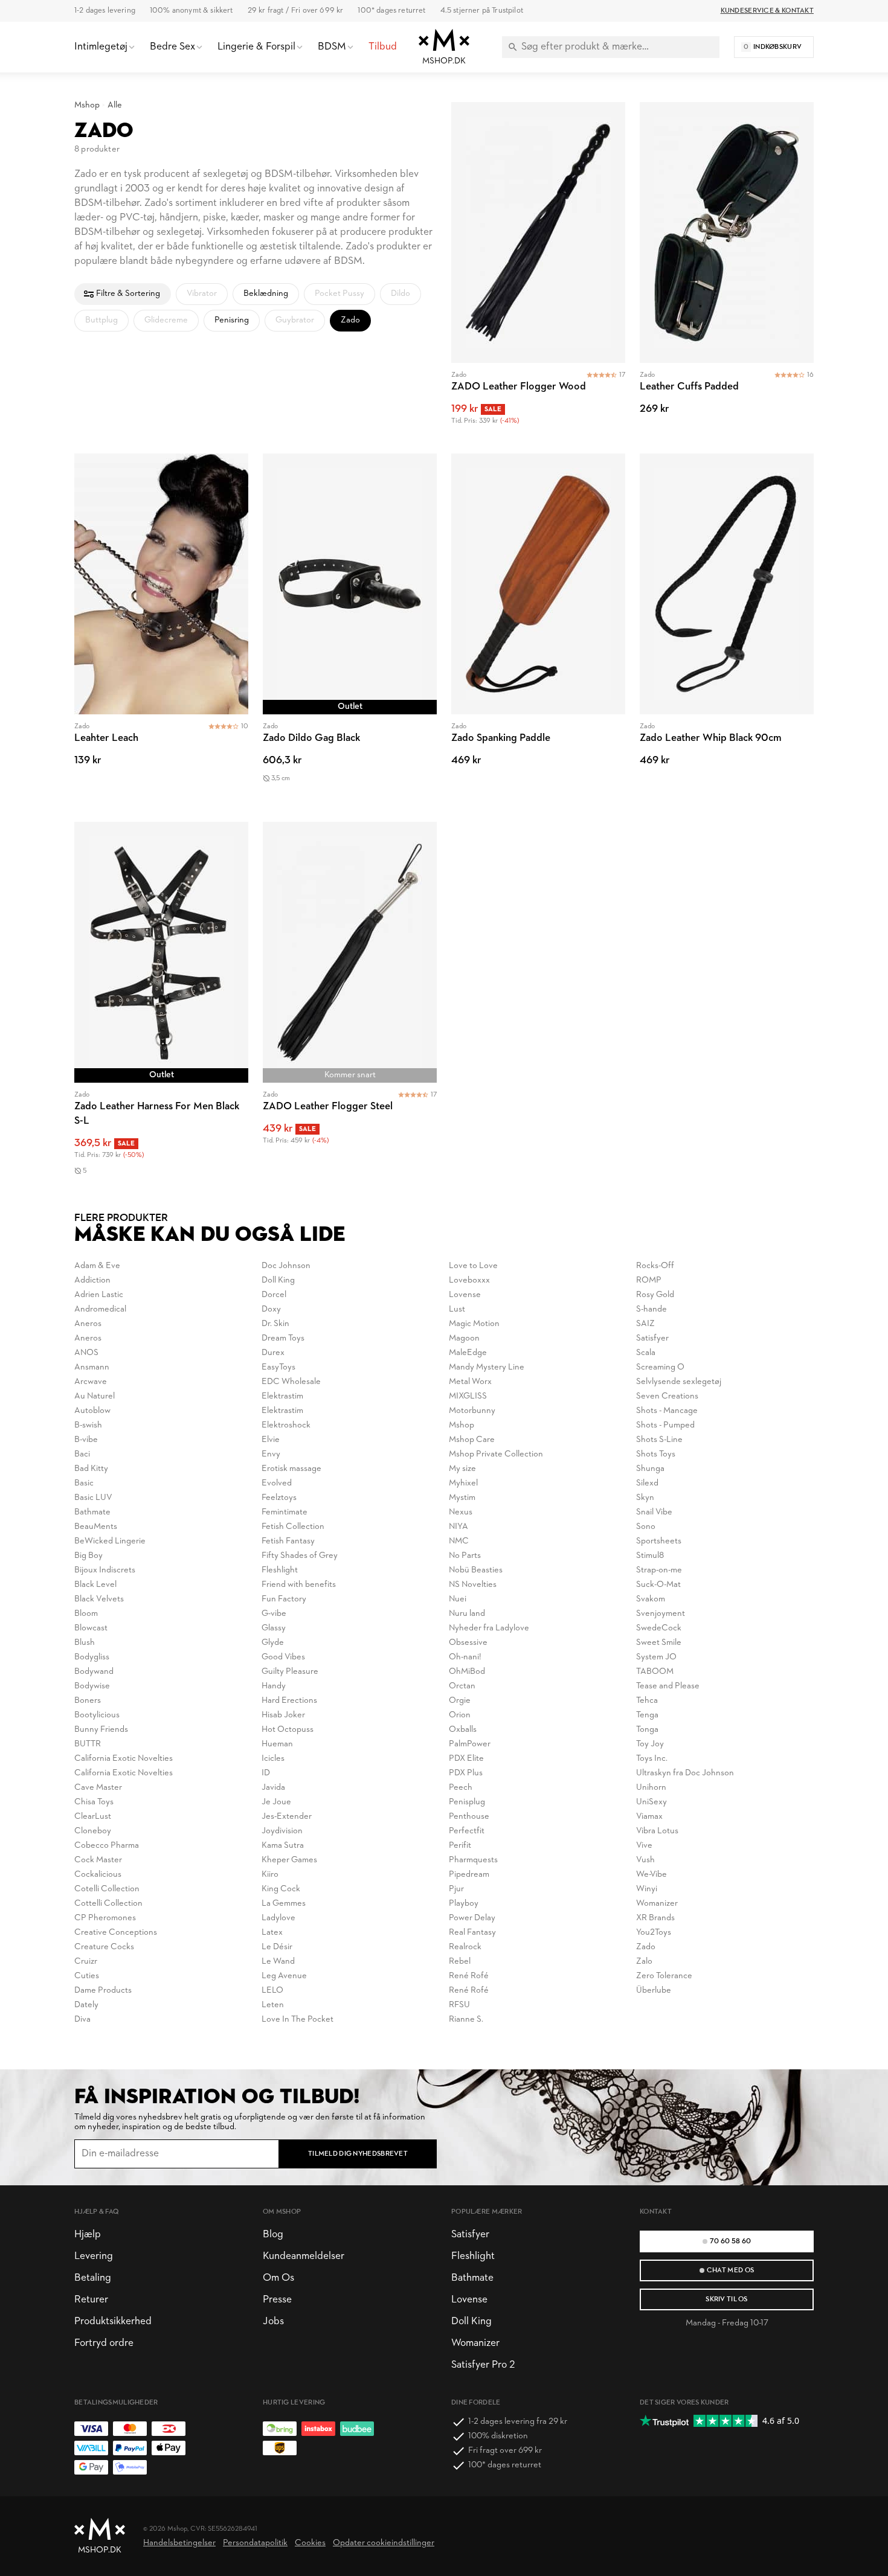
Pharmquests (473, 1860)
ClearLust (93, 1817)
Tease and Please (668, 1686)
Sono (646, 1527)
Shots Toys (656, 1454)
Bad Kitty (91, 1469)
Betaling (93, 2278)
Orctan (462, 1686)
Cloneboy (93, 1831)
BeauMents (96, 1527)
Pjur (456, 1889)
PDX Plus (466, 1773)
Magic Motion (474, 1324)
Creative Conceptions (116, 1933)
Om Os (278, 2278)
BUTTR (88, 1744)
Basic (84, 1483)
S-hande (652, 1309)
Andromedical (100, 1309)
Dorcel (274, 1295)
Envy (271, 1454)
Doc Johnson (286, 1266)
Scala (646, 1353)
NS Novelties (473, 1585)
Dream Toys (283, 1338)
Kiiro (270, 1875)
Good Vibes (283, 1657)
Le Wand (278, 1962)
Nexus (461, 1512)
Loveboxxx (469, 1280)
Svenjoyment (661, 1614)
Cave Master (98, 1788)
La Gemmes (284, 1904)
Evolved (277, 1483)
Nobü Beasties (476, 1570)
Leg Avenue (284, 1976)
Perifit (460, 1846)
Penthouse (469, 1817)
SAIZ (645, 1324)
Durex (273, 1353)
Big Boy (88, 1556)
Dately (86, 2005)
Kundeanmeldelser (304, 2256)
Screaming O (660, 1367)
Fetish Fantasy (288, 1541)
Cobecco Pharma (107, 1846)
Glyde (273, 1643)
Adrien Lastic (99, 1295)
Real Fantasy (472, 1933)
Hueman (277, 1744)
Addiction (92, 1280)
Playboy (464, 1904)
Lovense (465, 1295)
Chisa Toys (94, 1802)
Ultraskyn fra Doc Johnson (685, 1773)
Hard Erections (289, 1701)
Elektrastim (282, 1396)
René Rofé (469, 1976)
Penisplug (467, 1802)
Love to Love (473, 1266)
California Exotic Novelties (124, 1759)
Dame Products (103, 1991)
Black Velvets (99, 1599)
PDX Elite (466, 1759)
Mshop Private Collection (496, 1454)
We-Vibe (652, 1875)
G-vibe (274, 1614)
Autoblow (92, 1411)
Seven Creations (667, 1396)
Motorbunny (472, 1411)
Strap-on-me (659, 1570)
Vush (645, 1860)
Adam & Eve (97, 1266)
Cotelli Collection (107, 1889)
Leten (273, 2005)
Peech (461, 1788)
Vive (644, 1846)
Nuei (458, 1599)
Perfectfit (467, 1831)
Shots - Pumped (665, 1425)
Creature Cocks (104, 1947)
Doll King (278, 1280)
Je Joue (276, 1802)
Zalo (644, 1962)
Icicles (273, 1759)
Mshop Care (472, 1440)
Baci (82, 1454)
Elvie (271, 1440)
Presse (277, 2300)
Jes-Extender (287, 1817)
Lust (457, 1309)
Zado (646, 1947)
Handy (274, 1686)
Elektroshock (286, 1425)
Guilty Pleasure (290, 1672)
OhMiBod (467, 1672)
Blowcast (91, 1628)
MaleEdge (468, 1353)
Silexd (647, 1483)
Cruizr (86, 1962)
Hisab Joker (283, 1715)
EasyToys (278, 1367)
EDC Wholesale (291, 1382)
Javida (273, 1788)
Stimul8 (650, 1556)
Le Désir (277, 1947)
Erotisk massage (291, 1469)
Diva (82, 2020)
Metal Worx (470, 1382)
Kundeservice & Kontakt (767, 11)
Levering (94, 2256)
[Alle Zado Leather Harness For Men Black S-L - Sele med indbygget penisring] (161, 1011)
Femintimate (285, 1512)
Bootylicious (97, 1715)
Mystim (462, 1498)
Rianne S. (466, 2020)
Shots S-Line (659, 1440)
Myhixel (463, 1483)
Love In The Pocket (298, 2020)
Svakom (651, 1599)
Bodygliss (92, 1657)
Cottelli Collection (108, 1904)
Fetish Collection (293, 1527)
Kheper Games (289, 1860)
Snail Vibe (654, 1512)
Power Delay (472, 1918)
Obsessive (468, 1643)
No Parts (465, 1556)
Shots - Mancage (667, 1411)
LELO (272, 1991)
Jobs (273, 2321)
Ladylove (278, 1918)
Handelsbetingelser (179, 2543)
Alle (115, 105)
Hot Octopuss (288, 1730)
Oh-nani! (465, 1657)
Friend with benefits (299, 1585)
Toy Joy (650, 1744)
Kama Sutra (283, 1846)
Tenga (647, 1715)
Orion (460, 1715)
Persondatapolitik (255, 2543)
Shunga (650, 1469)
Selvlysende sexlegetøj (679, 1382)
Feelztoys (279, 1498)
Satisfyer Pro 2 (483, 2365)
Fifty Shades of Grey (300, 1556)
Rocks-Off (655, 1266)
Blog (273, 2235)
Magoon (464, 1338)
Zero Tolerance (664, 1976)
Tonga (647, 1730)
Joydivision (282, 1831)
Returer (91, 2300)
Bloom (86, 1614)
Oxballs (463, 1730)
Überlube (654, 1991)
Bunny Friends (101, 1730)
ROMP (649, 1280)
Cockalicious (98, 1875)
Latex (272, 1933)
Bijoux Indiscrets (105, 1570)
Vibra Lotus (657, 1831)
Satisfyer (652, 1338)
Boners (88, 1701)
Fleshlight (280, 1570)
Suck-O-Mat (658, 1585)
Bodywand (94, 1672)
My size (462, 1469)
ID (266, 1773)
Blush (85, 1643)
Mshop (87, 105)
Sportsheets (659, 1541)
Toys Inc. (652, 1759)
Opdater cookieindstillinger (384, 2543)
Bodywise (92, 1686)
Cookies (310, 2543)
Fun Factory (284, 1599)
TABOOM (655, 1672)
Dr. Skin (275, 1324)
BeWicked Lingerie (110, 1541)
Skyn (645, 1498)
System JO (656, 1657)
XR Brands (655, 1918)
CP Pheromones (105, 1918)
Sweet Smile (659, 1643)
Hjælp (88, 2235)
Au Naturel (95, 1396)
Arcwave (91, 1382)
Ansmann (92, 1367)
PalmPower (470, 1744)
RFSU (459, 2005)
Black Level (95, 1585)
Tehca (647, 1701)
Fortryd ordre (104, 2343)
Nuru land (467, 1614)
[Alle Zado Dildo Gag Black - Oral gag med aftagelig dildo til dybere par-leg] (350, 630)
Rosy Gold (655, 1295)
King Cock (281, 1889)
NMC (459, 1541)
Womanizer (657, 1904)
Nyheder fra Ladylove (489, 1628)
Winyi (647, 1889)
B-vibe (86, 1440)
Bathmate (92, 1512)
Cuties (87, 1976)
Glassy (274, 1628)
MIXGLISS (468, 1396)
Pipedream (469, 1875)
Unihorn (651, 1788)
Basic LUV (93, 1498)
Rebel (460, 1962)
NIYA (458, 1527)
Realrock (465, 1947)
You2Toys (654, 1933)
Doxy (271, 1309)
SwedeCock (659, 1628)
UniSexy (652, 1802)
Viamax (649, 1817)
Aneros (88, 1324)
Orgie (460, 1701)
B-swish (88, 1425)
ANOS (86, 1353)
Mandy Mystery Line (487, 1367)
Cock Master (98, 1860)
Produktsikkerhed (113, 2321)
